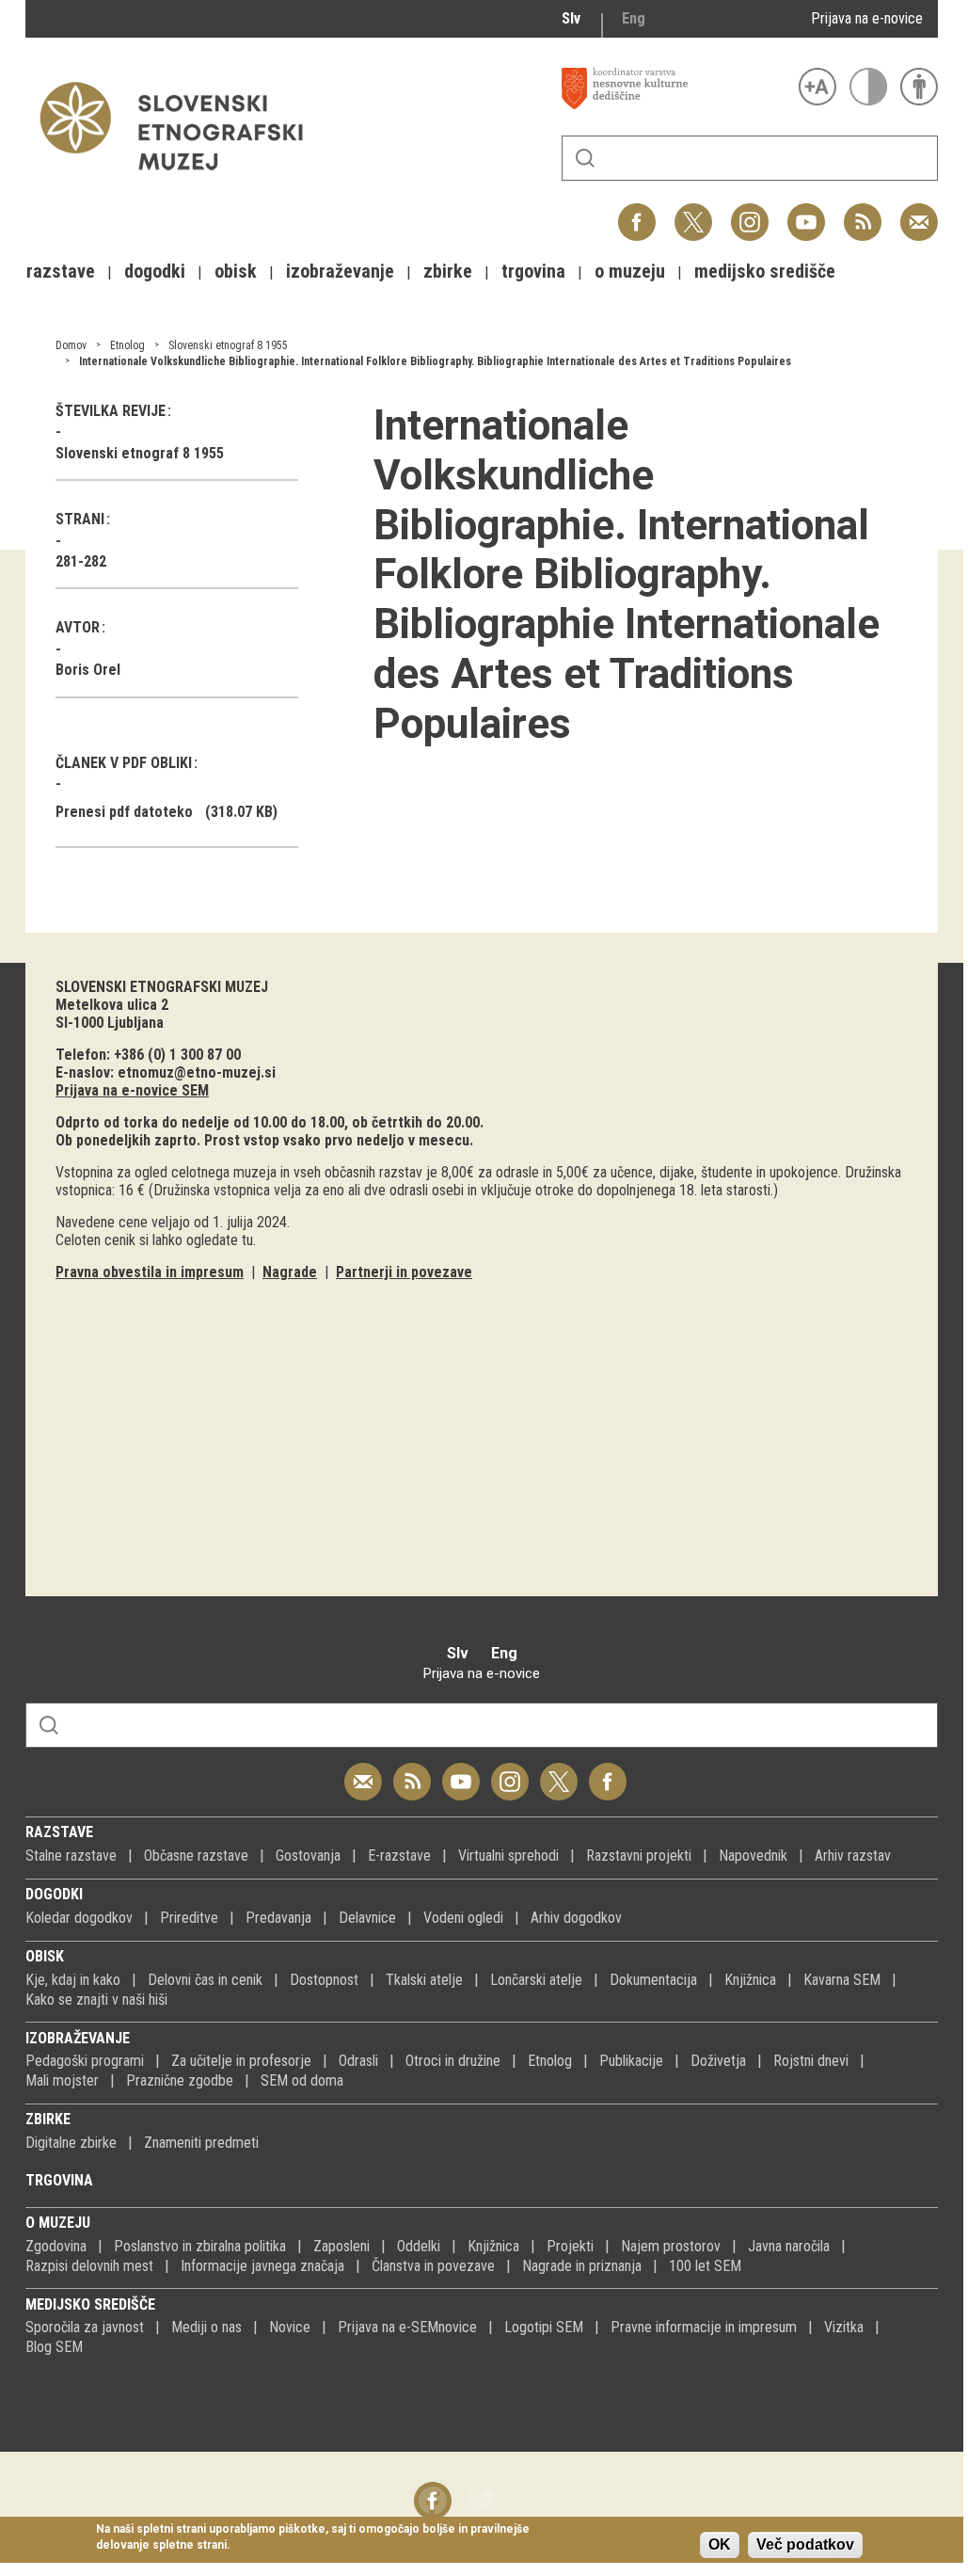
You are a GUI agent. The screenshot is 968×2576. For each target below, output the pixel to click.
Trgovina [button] (533, 271)
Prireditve (189, 1918)
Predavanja (278, 1918)
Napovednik (753, 1856)
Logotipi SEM (544, 2327)
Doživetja (718, 2061)
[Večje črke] (817, 87)
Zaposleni (341, 2246)
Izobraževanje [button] (340, 271)
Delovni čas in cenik (205, 1980)
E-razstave (399, 1856)
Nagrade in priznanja (582, 2266)
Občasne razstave (196, 1856)
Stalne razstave (71, 1856)
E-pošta (919, 212)
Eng (634, 18)
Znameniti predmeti (201, 2143)
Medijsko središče (90, 2304)
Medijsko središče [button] (765, 271)
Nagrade (290, 1272)
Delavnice (367, 1918)
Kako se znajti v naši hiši (96, 2000)
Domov (71, 345)
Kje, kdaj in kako (73, 1980)
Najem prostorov (671, 2246)
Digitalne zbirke (71, 2143)
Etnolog (127, 345)
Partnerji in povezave (404, 1272)
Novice (290, 2327)
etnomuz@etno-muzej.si (197, 1072)
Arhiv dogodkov (576, 1918)
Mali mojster (62, 2080)
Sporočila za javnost (85, 2327)
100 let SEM (705, 2266)
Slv (571, 18)
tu (247, 1240)
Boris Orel (88, 670)
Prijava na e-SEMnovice (407, 2327)
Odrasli (358, 2061)
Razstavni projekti (639, 1856)
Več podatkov (805, 2544)
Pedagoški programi (85, 2061)
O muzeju (58, 2223)
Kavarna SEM (842, 1980)
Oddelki (419, 2246)
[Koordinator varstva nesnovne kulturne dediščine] (675, 88)
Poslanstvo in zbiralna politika (200, 2246)
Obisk (45, 1956)
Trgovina (59, 2180)
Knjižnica (750, 1980)
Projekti (570, 2246)
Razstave (59, 1832)
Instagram (750, 212)
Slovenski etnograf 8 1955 (228, 345)
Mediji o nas (206, 2327)
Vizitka (844, 2327)
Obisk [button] (236, 271)
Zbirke (48, 2119)
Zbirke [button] (448, 271)
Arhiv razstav (853, 1856)
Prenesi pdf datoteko (124, 812)
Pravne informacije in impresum (704, 2327)
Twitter (693, 212)
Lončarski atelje (536, 1980)
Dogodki (54, 1894)
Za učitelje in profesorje (241, 2061)
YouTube (806, 212)
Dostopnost (324, 1980)
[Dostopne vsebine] (919, 87)
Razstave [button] (61, 271)
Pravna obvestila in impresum (150, 1272)
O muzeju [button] (630, 271)
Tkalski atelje (424, 1980)
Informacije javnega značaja (262, 2266)
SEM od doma (302, 2080)
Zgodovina (56, 2246)
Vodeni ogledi (463, 1918)
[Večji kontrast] (868, 87)
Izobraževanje (78, 2038)
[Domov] (181, 179)
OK (720, 2544)
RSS (858, 212)
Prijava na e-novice (867, 18)
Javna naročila (789, 2246)
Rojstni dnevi (811, 2061)
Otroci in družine (453, 2061)
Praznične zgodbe (180, 2080)
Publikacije (631, 2061)
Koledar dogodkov (79, 1918)
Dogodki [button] (155, 271)
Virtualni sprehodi (508, 1856)
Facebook (637, 212)
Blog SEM (54, 2347)
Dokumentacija (653, 1980)
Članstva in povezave (433, 2266)
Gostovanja (308, 1856)
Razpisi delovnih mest (89, 2266)
